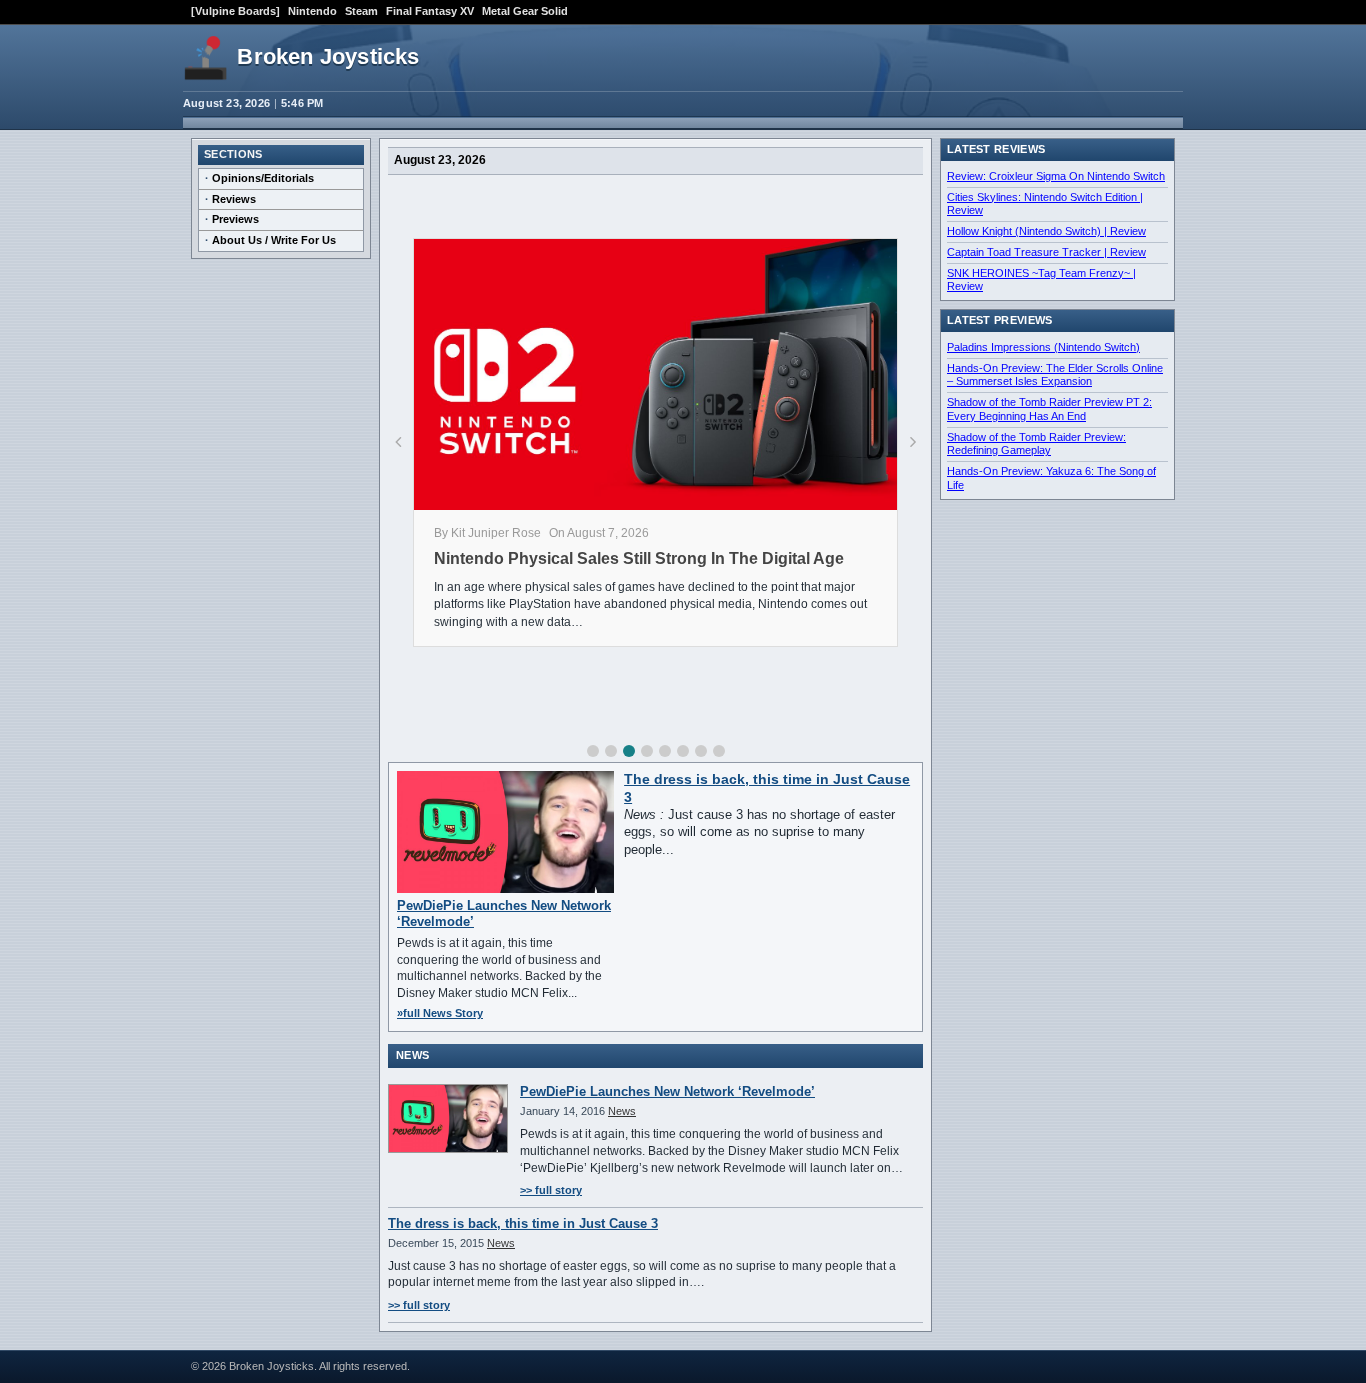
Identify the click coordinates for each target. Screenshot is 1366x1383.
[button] (593, 751)
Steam (361, 11)
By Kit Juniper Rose (487, 533)
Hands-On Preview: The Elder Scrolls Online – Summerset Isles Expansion (1055, 375)
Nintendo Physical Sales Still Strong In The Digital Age (639, 558)
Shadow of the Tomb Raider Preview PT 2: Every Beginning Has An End (1049, 409)
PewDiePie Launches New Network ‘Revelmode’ (667, 1091)
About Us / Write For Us (274, 240)
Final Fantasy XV (430, 11)
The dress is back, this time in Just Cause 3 (523, 1223)
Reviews (234, 199)
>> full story (551, 1190)
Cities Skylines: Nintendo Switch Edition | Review (1045, 204)
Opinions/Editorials (263, 178)
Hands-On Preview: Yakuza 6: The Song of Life (1051, 478)
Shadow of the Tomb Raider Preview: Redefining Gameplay (1036, 444)
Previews (235, 219)
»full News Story (440, 1013)
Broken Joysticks (328, 56)
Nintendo (312, 11)
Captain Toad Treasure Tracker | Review (1046, 252)
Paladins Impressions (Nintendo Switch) (1043, 347)
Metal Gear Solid (525, 11)
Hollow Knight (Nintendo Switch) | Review (1046, 231)
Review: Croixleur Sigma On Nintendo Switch (1056, 176)
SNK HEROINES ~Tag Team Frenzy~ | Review (1041, 280)
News (622, 1111)
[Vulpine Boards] (235, 11)
